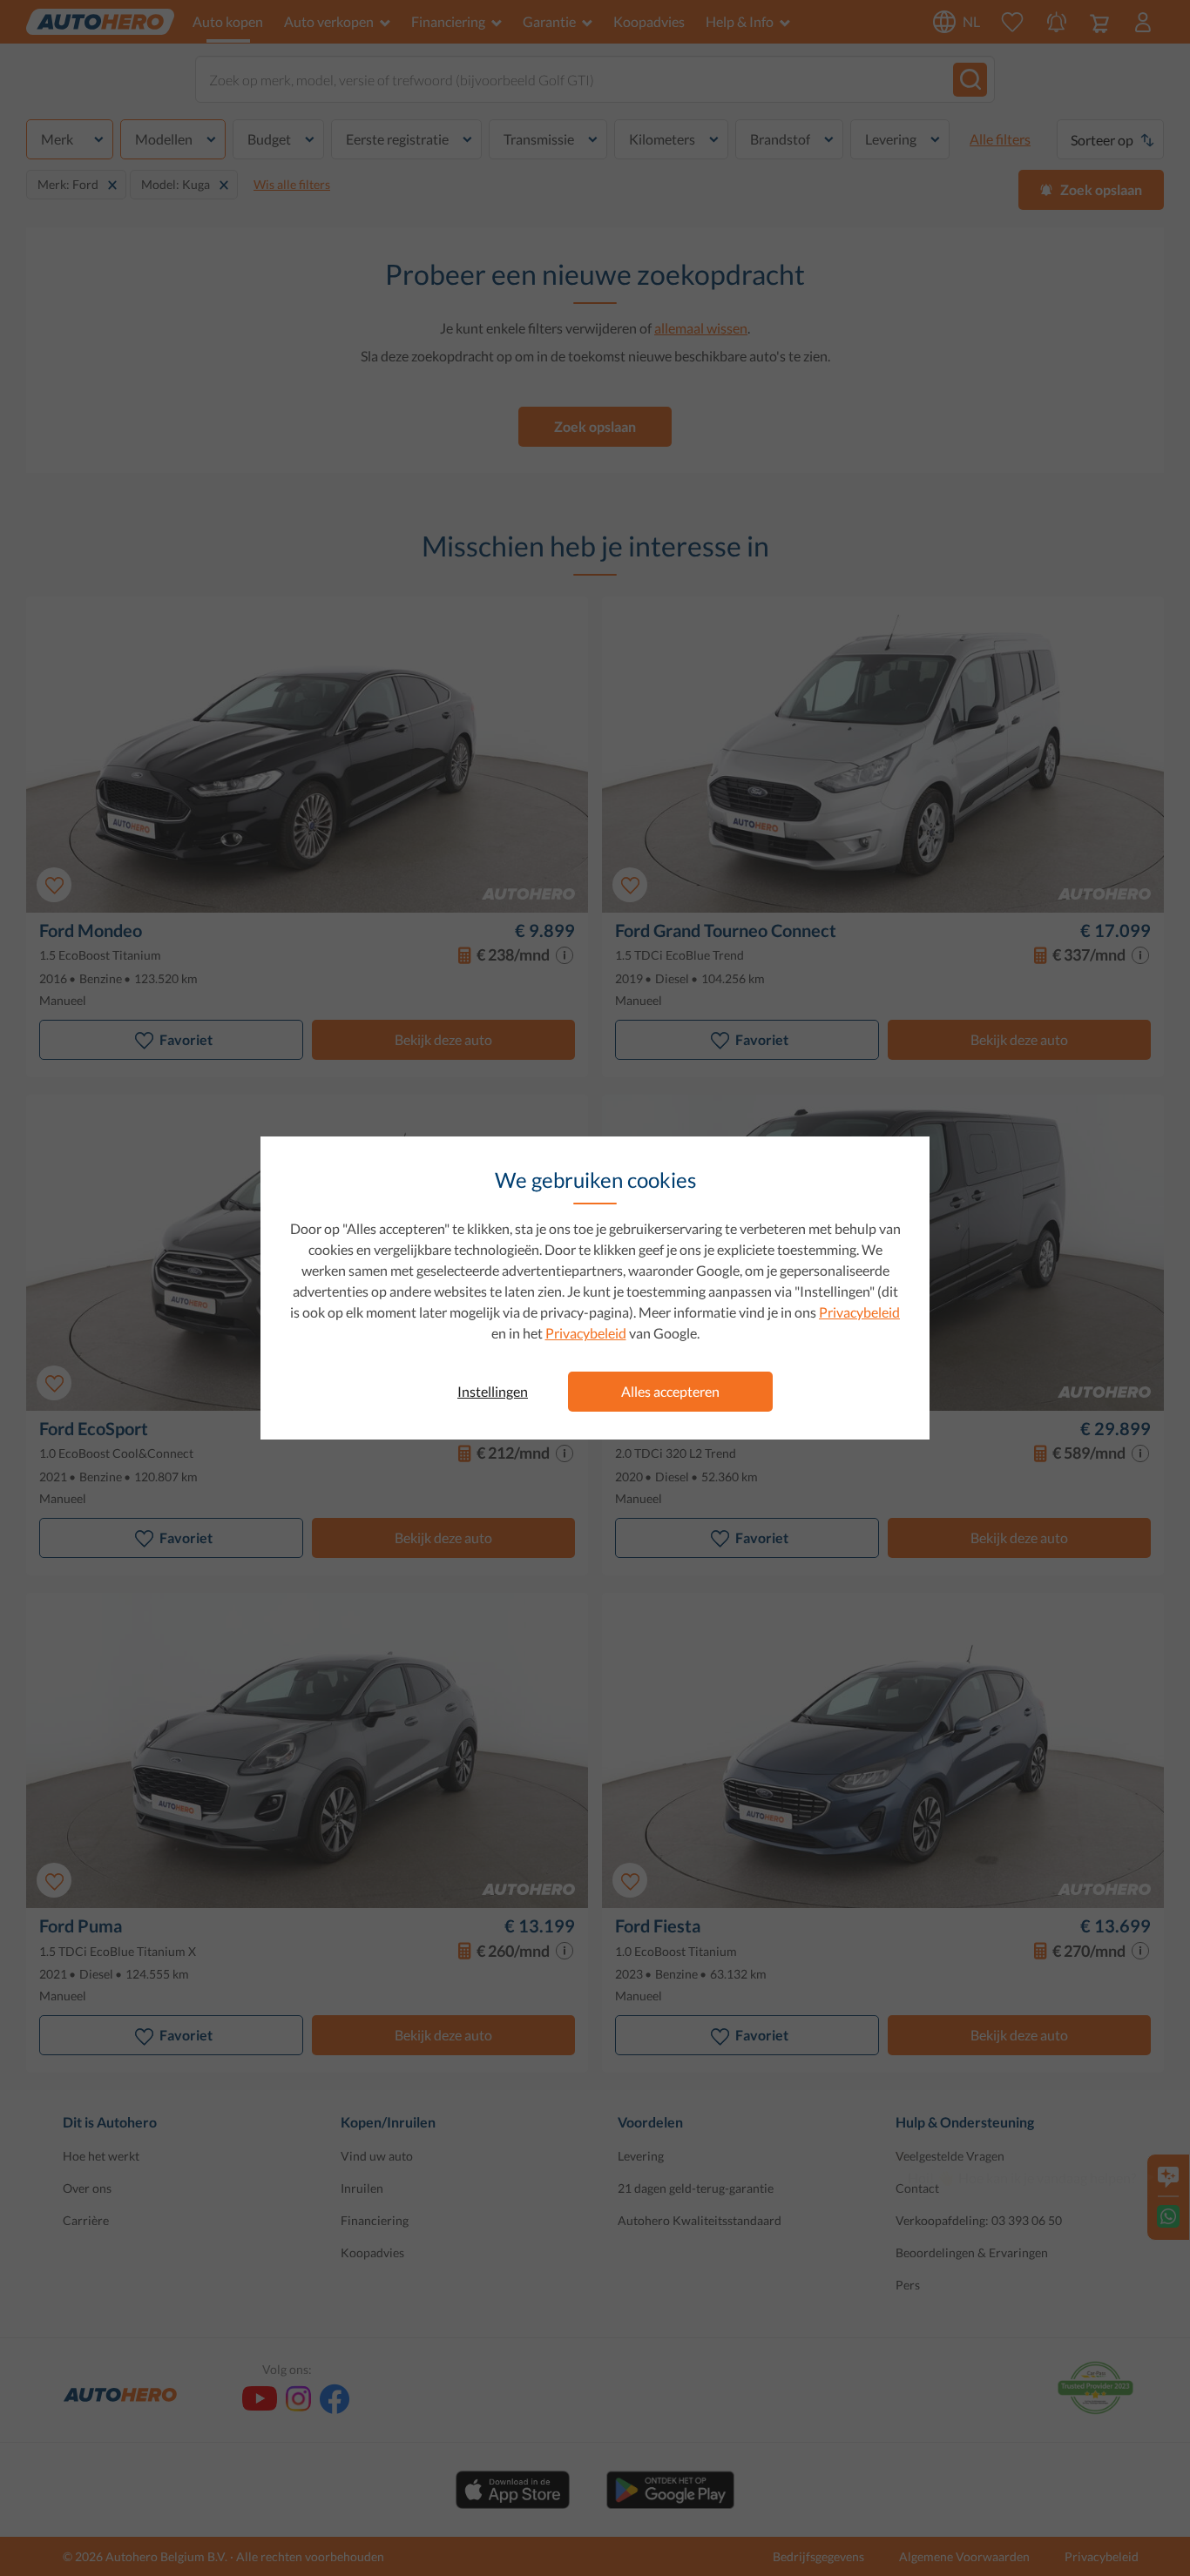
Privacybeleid (859, 1312)
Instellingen (493, 1391)
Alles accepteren (670, 1391)
